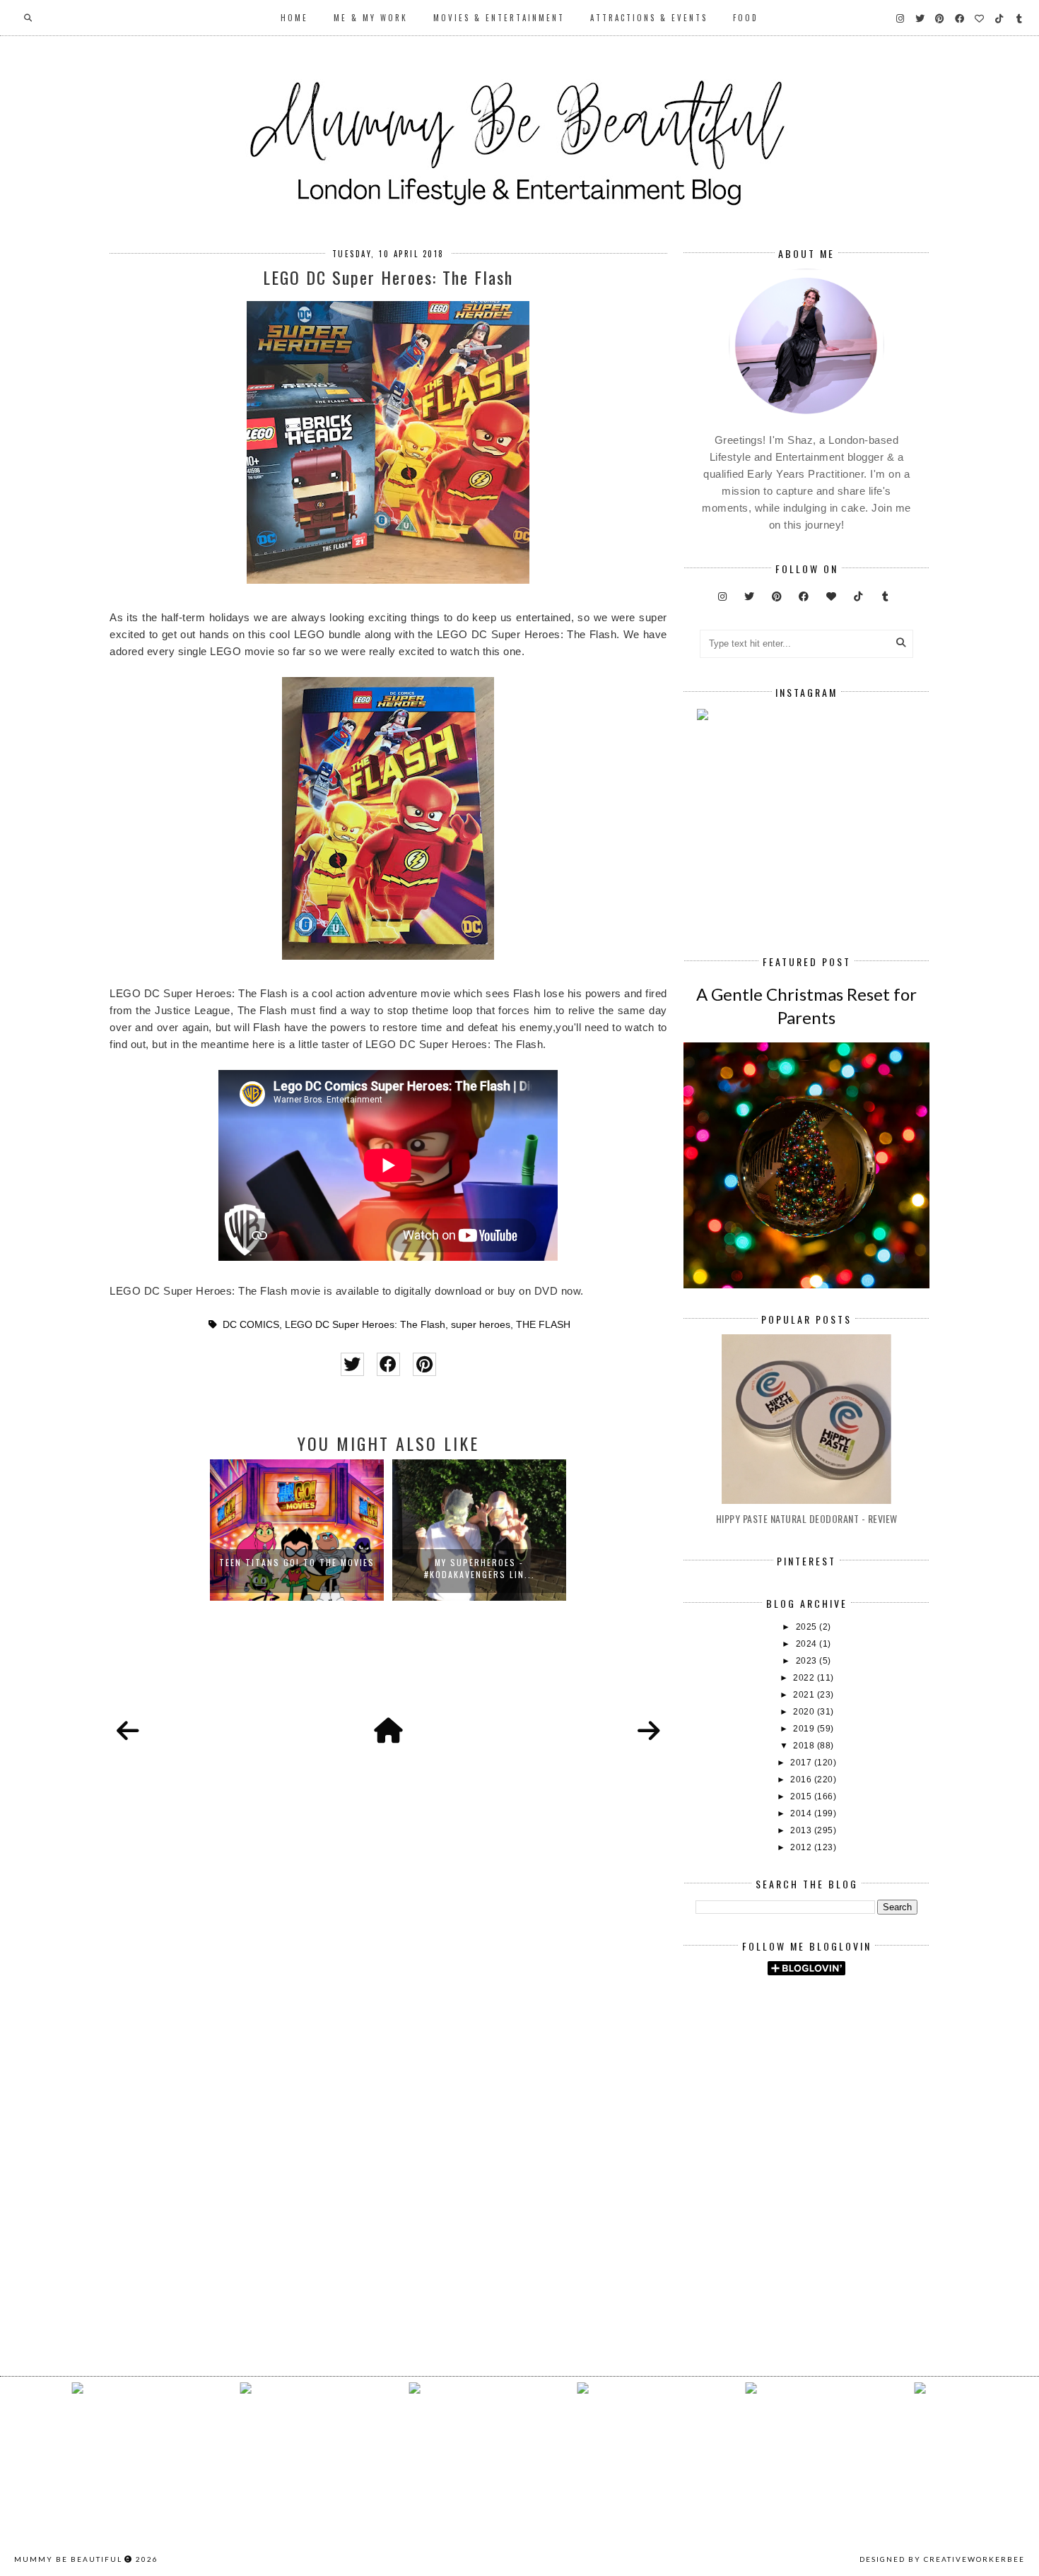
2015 (802, 1796)
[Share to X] (352, 1364)
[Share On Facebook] (388, 1364)
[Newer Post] (128, 1731)
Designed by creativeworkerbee (942, 2559)
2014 (802, 1813)
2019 (805, 1729)
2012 (802, 1847)
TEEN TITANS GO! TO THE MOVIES (297, 1562)
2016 (802, 1780)
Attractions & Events (649, 18)
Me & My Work (371, 18)
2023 (808, 1661)
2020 (805, 1712)
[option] (297, 1530)
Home (294, 18)
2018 (805, 1746)
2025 (808, 1627)
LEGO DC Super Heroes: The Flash (365, 1325)
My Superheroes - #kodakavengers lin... (480, 1568)
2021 (805, 1695)
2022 (805, 1678)
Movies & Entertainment (499, 18)
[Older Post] (649, 1731)
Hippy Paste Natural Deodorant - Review (807, 1518)
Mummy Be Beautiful (68, 2559)
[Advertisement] (867, 2106)
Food (746, 18)
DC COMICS (251, 1325)
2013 (802, 1830)
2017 (802, 1763)
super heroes (481, 1325)
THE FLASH (543, 1325)
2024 (808, 1644)
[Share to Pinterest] (424, 1364)
